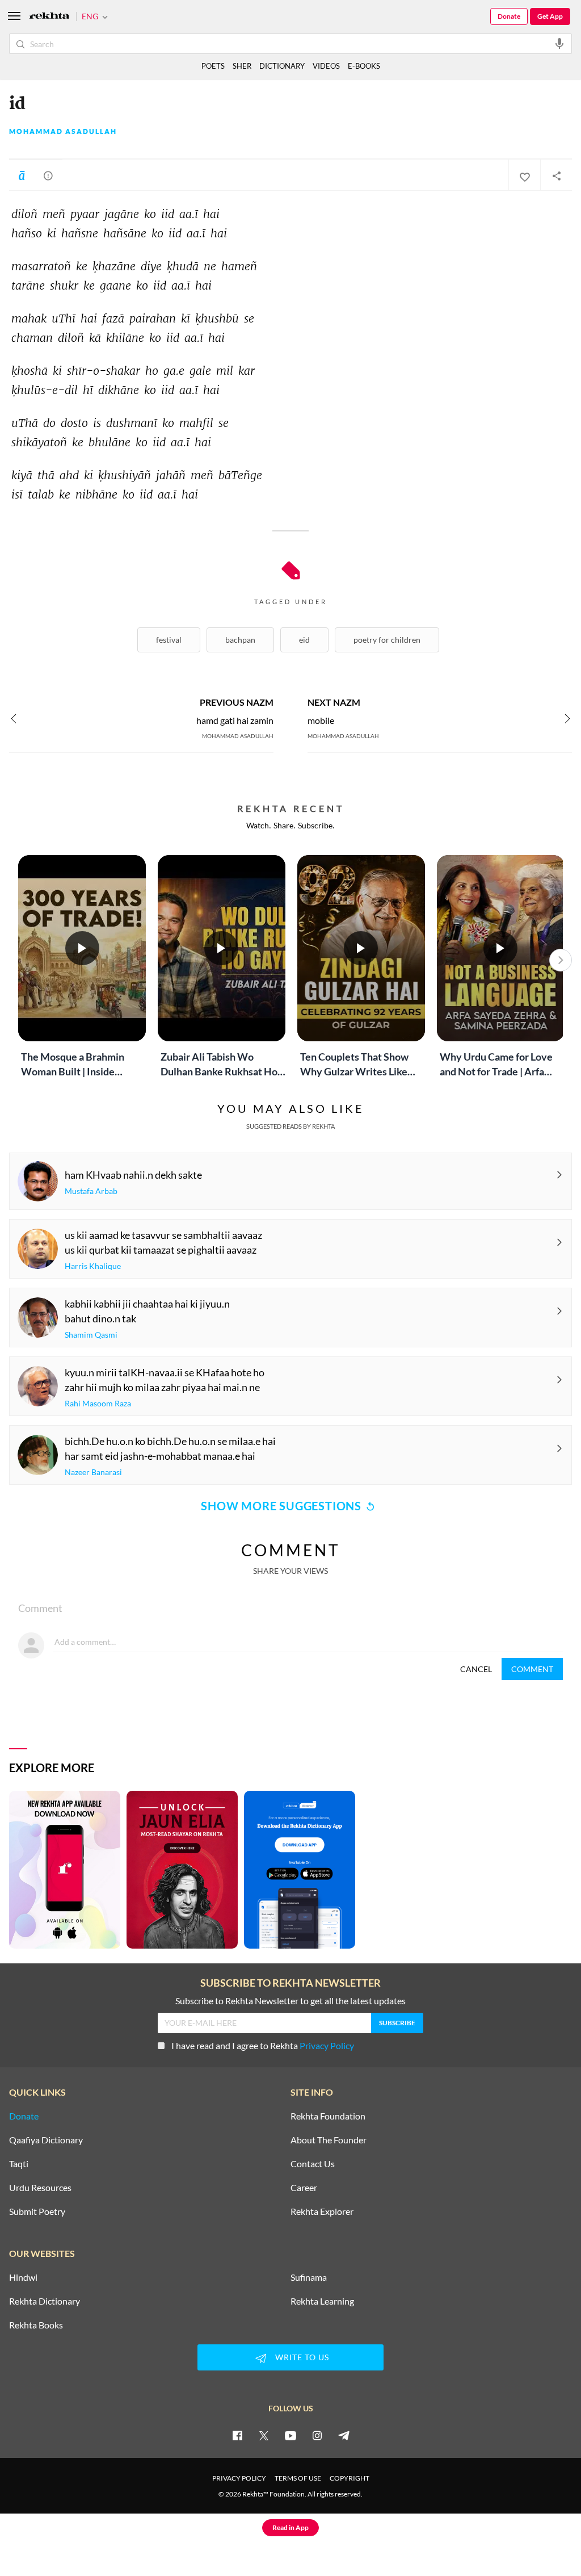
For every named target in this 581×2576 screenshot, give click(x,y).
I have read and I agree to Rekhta (263, 2045)
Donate (509, 16)
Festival (169, 640)
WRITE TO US (302, 2357)
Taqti (19, 2164)
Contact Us (313, 2164)
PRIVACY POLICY (239, 2478)
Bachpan (240, 640)
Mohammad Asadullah (63, 132)
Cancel (476, 1669)
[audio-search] (559, 43)
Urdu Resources (40, 2188)
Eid (304, 640)
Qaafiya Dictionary (46, 2140)
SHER (242, 66)
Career (304, 2188)
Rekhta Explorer (322, 2211)
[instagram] (317, 2435)
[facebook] (237, 2435)
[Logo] (49, 17)
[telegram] (344, 2435)
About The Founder (329, 2140)
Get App (550, 16)
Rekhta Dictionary (45, 2301)
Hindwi (23, 2277)
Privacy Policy (327, 2045)
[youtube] (290, 2435)
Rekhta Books (36, 2325)
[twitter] (264, 2435)
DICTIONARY (282, 66)
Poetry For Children (387, 640)
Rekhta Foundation (328, 2116)
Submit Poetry (37, 2211)
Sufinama (309, 2277)
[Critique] (48, 175)
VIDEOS (326, 66)
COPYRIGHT (350, 2478)
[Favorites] (524, 175)
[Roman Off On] (22, 175)
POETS (213, 66)
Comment (532, 1669)
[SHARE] (556, 175)
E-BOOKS (364, 66)
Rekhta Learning (322, 2301)
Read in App (290, 2527)
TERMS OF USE (298, 2478)
